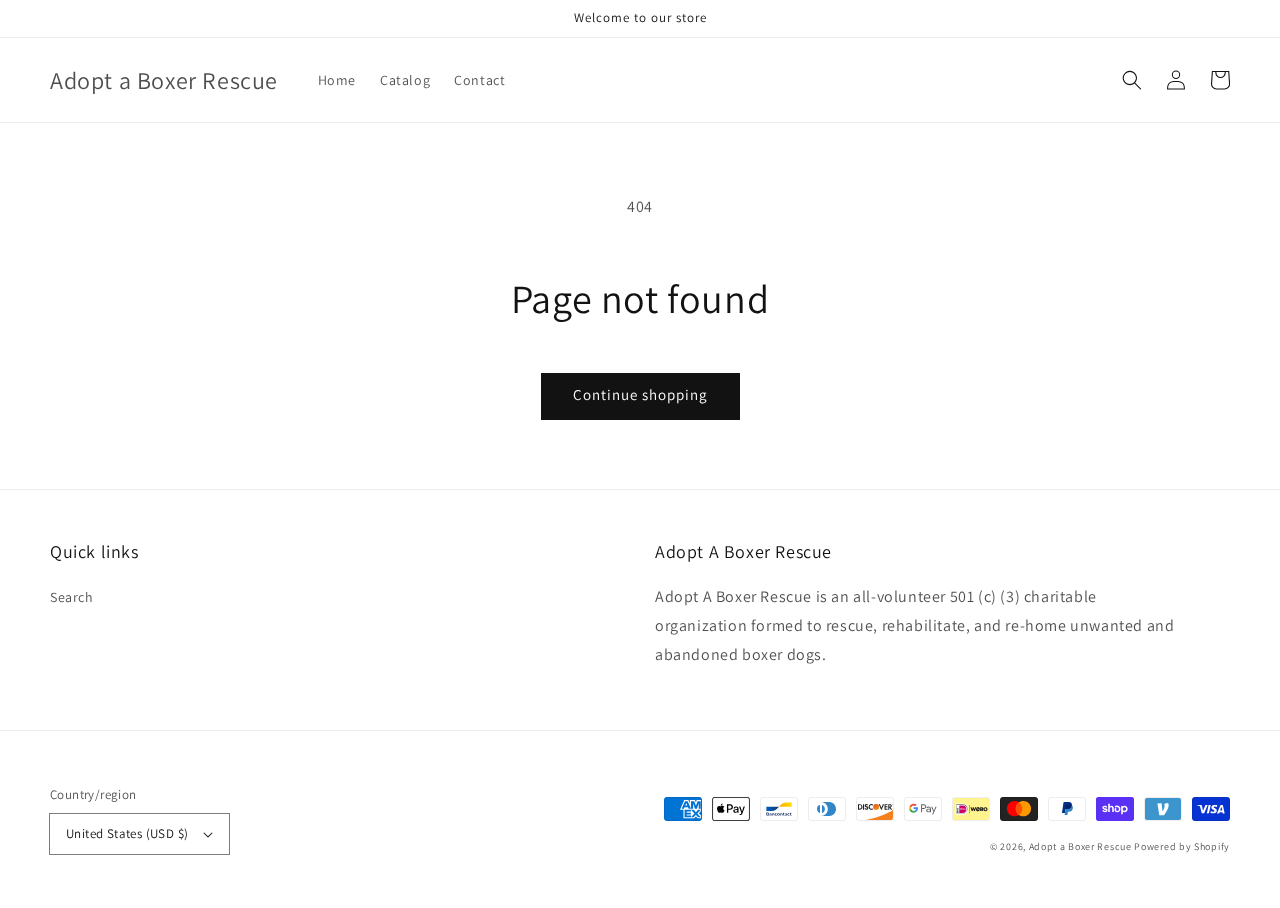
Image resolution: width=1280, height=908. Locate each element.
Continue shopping (640, 394)
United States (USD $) (127, 833)
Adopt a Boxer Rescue (1080, 846)
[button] (1132, 80)
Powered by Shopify (1182, 846)
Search (72, 597)
